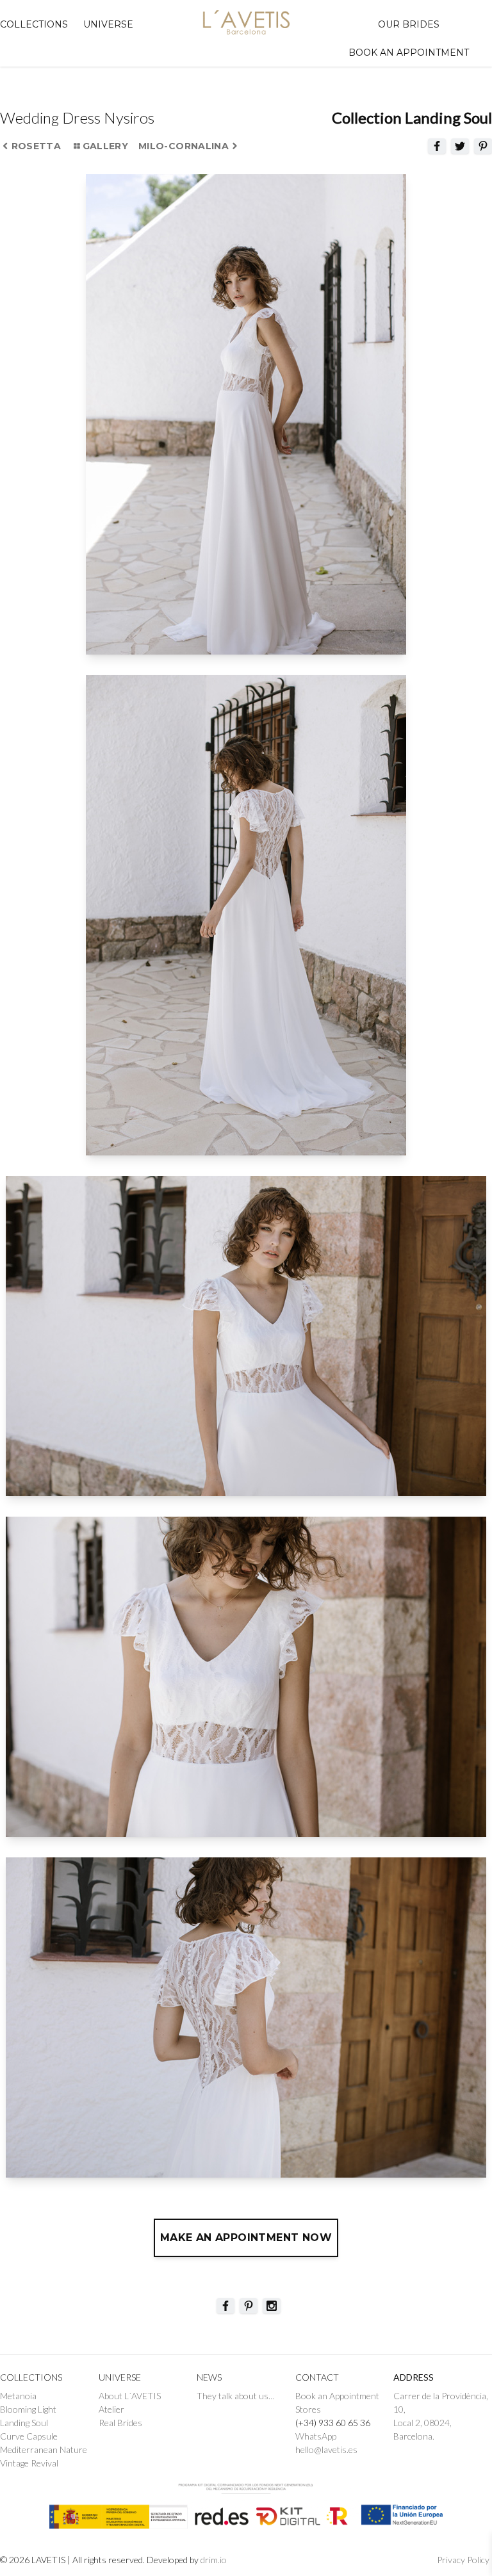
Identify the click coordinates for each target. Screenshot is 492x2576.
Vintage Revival (29, 2463)
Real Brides (120, 2423)
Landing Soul (24, 2423)
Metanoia (18, 2396)
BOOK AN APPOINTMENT (409, 53)
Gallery (105, 146)
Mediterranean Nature (44, 2450)
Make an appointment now (246, 2238)
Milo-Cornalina (184, 146)
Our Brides (409, 24)
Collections (34, 24)
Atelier (111, 2409)
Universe (108, 24)
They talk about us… (236, 2396)
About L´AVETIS (131, 2396)
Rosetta (36, 146)
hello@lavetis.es (326, 2450)
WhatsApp (316, 2436)
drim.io (214, 2560)
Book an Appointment (337, 2396)
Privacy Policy (463, 2560)
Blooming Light (28, 2409)
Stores (308, 2409)
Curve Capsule (29, 2436)
